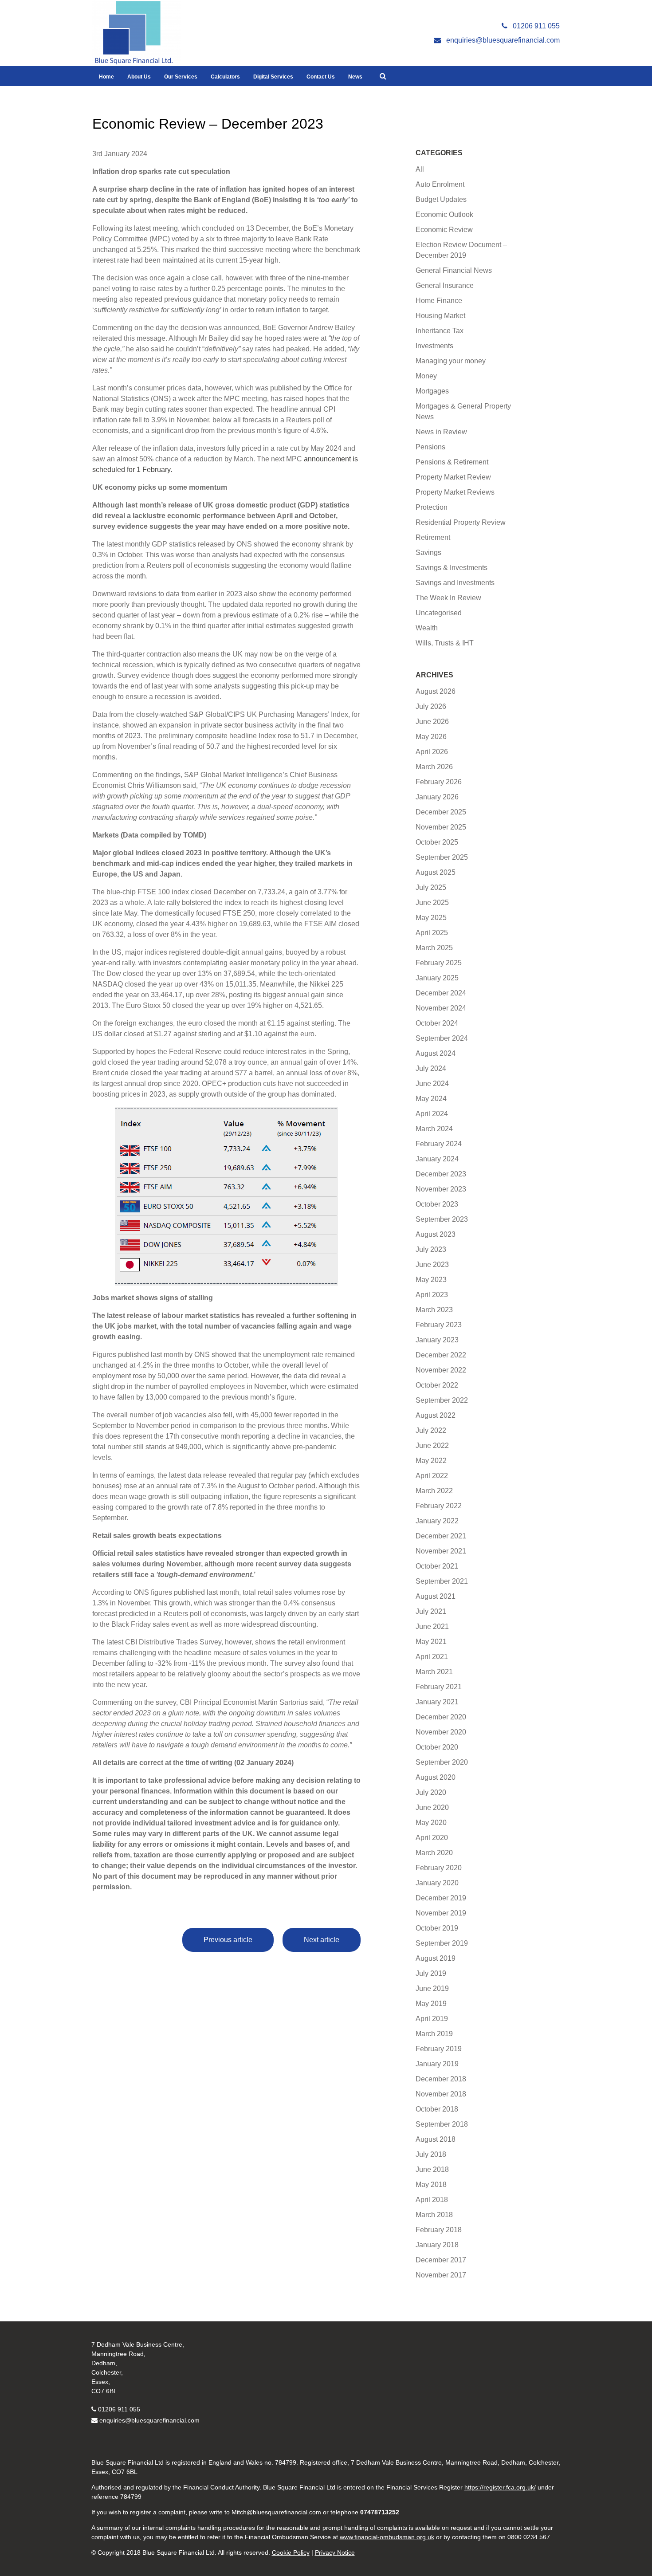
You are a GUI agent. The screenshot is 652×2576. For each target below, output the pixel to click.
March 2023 (434, 1310)
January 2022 (437, 1521)
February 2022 (439, 1506)
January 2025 (437, 978)
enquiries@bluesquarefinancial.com (149, 2420)
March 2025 (434, 948)
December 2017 (441, 2260)
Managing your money (451, 361)
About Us (139, 77)
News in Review (441, 432)
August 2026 (436, 691)
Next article (322, 1940)
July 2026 (431, 706)
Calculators (225, 77)
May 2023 (431, 1280)
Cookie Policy (291, 2552)
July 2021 (431, 1611)
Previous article (228, 1940)
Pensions (430, 447)
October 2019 (437, 1928)
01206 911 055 (119, 2409)
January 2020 (437, 1883)
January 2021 (437, 1702)
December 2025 (441, 812)
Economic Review (444, 230)
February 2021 (439, 1687)
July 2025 (431, 887)
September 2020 (442, 1762)
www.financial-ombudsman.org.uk (387, 2537)
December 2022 (441, 1355)
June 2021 (432, 1626)
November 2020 (441, 1732)
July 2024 (431, 1068)
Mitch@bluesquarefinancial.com (276, 2512)
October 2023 (437, 1204)
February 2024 (439, 1144)
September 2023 (442, 1219)
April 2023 (432, 1295)
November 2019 (441, 1913)
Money (426, 376)
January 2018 (437, 2245)
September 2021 (442, 1581)
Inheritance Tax (440, 331)
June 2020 (432, 1807)
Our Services (181, 77)
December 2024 (441, 993)
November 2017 (441, 2275)
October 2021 (437, 1566)
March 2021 (434, 1672)
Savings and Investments (455, 583)
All (420, 169)
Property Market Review (453, 477)
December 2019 (441, 1898)
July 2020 (431, 1792)
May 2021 (431, 1642)
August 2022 (436, 1415)
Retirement (433, 537)
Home (106, 77)
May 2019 (431, 2004)
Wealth (427, 628)
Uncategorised (439, 613)
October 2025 (437, 842)
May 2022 (431, 1461)
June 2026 (432, 722)
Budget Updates (441, 199)
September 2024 (442, 1038)
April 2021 (432, 1657)
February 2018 (439, 2230)
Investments (434, 346)
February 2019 (439, 2049)
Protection (432, 507)
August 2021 (436, 1596)
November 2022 (441, 1370)
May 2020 (431, 1823)
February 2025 (439, 963)
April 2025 (432, 933)
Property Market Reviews (455, 492)
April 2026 (432, 752)
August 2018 (436, 2139)
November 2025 (441, 827)
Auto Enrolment (440, 184)
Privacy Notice (335, 2552)
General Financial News (454, 270)
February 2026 (439, 782)
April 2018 (432, 2200)
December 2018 (441, 2079)
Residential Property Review (461, 522)
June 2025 (432, 903)
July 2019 (431, 1973)
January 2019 (437, 2064)
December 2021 (441, 1536)
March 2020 (434, 1853)
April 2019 (432, 2019)
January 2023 (437, 1340)
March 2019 (434, 2034)
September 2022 (442, 1400)
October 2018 (437, 2109)
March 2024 (434, 1129)
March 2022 (434, 1491)
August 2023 (436, 1234)
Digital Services (273, 77)
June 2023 (432, 1264)
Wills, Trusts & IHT (445, 643)
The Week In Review (448, 598)
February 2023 (439, 1325)
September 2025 (442, 857)
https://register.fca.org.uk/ (500, 2487)
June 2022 (432, 1445)
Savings (428, 553)
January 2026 (437, 797)
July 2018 (431, 2154)
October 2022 (437, 1385)
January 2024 (437, 1159)
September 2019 (442, 1943)
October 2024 (437, 1023)
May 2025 (431, 918)
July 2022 (431, 1430)
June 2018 (432, 2169)
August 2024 (436, 1053)
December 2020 (441, 1717)
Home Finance (439, 301)
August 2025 (436, 872)
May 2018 (431, 2185)
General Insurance (445, 285)
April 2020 (432, 1838)
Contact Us (321, 77)
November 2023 (441, 1189)
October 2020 (437, 1747)
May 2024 (431, 1099)
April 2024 (432, 1114)
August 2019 (436, 1958)
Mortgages (432, 391)
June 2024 (432, 1083)
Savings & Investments (452, 568)
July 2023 (431, 1249)
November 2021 (441, 1551)
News (355, 77)
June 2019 (432, 1988)
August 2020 (436, 1777)
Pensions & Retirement (452, 462)
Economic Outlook (444, 214)
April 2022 (432, 1476)
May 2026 (431, 737)
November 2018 (441, 2094)
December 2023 (441, 1174)
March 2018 (434, 2215)
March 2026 (434, 767)
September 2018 (442, 2124)
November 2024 (441, 1008)
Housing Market (440, 316)
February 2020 (439, 1868)
